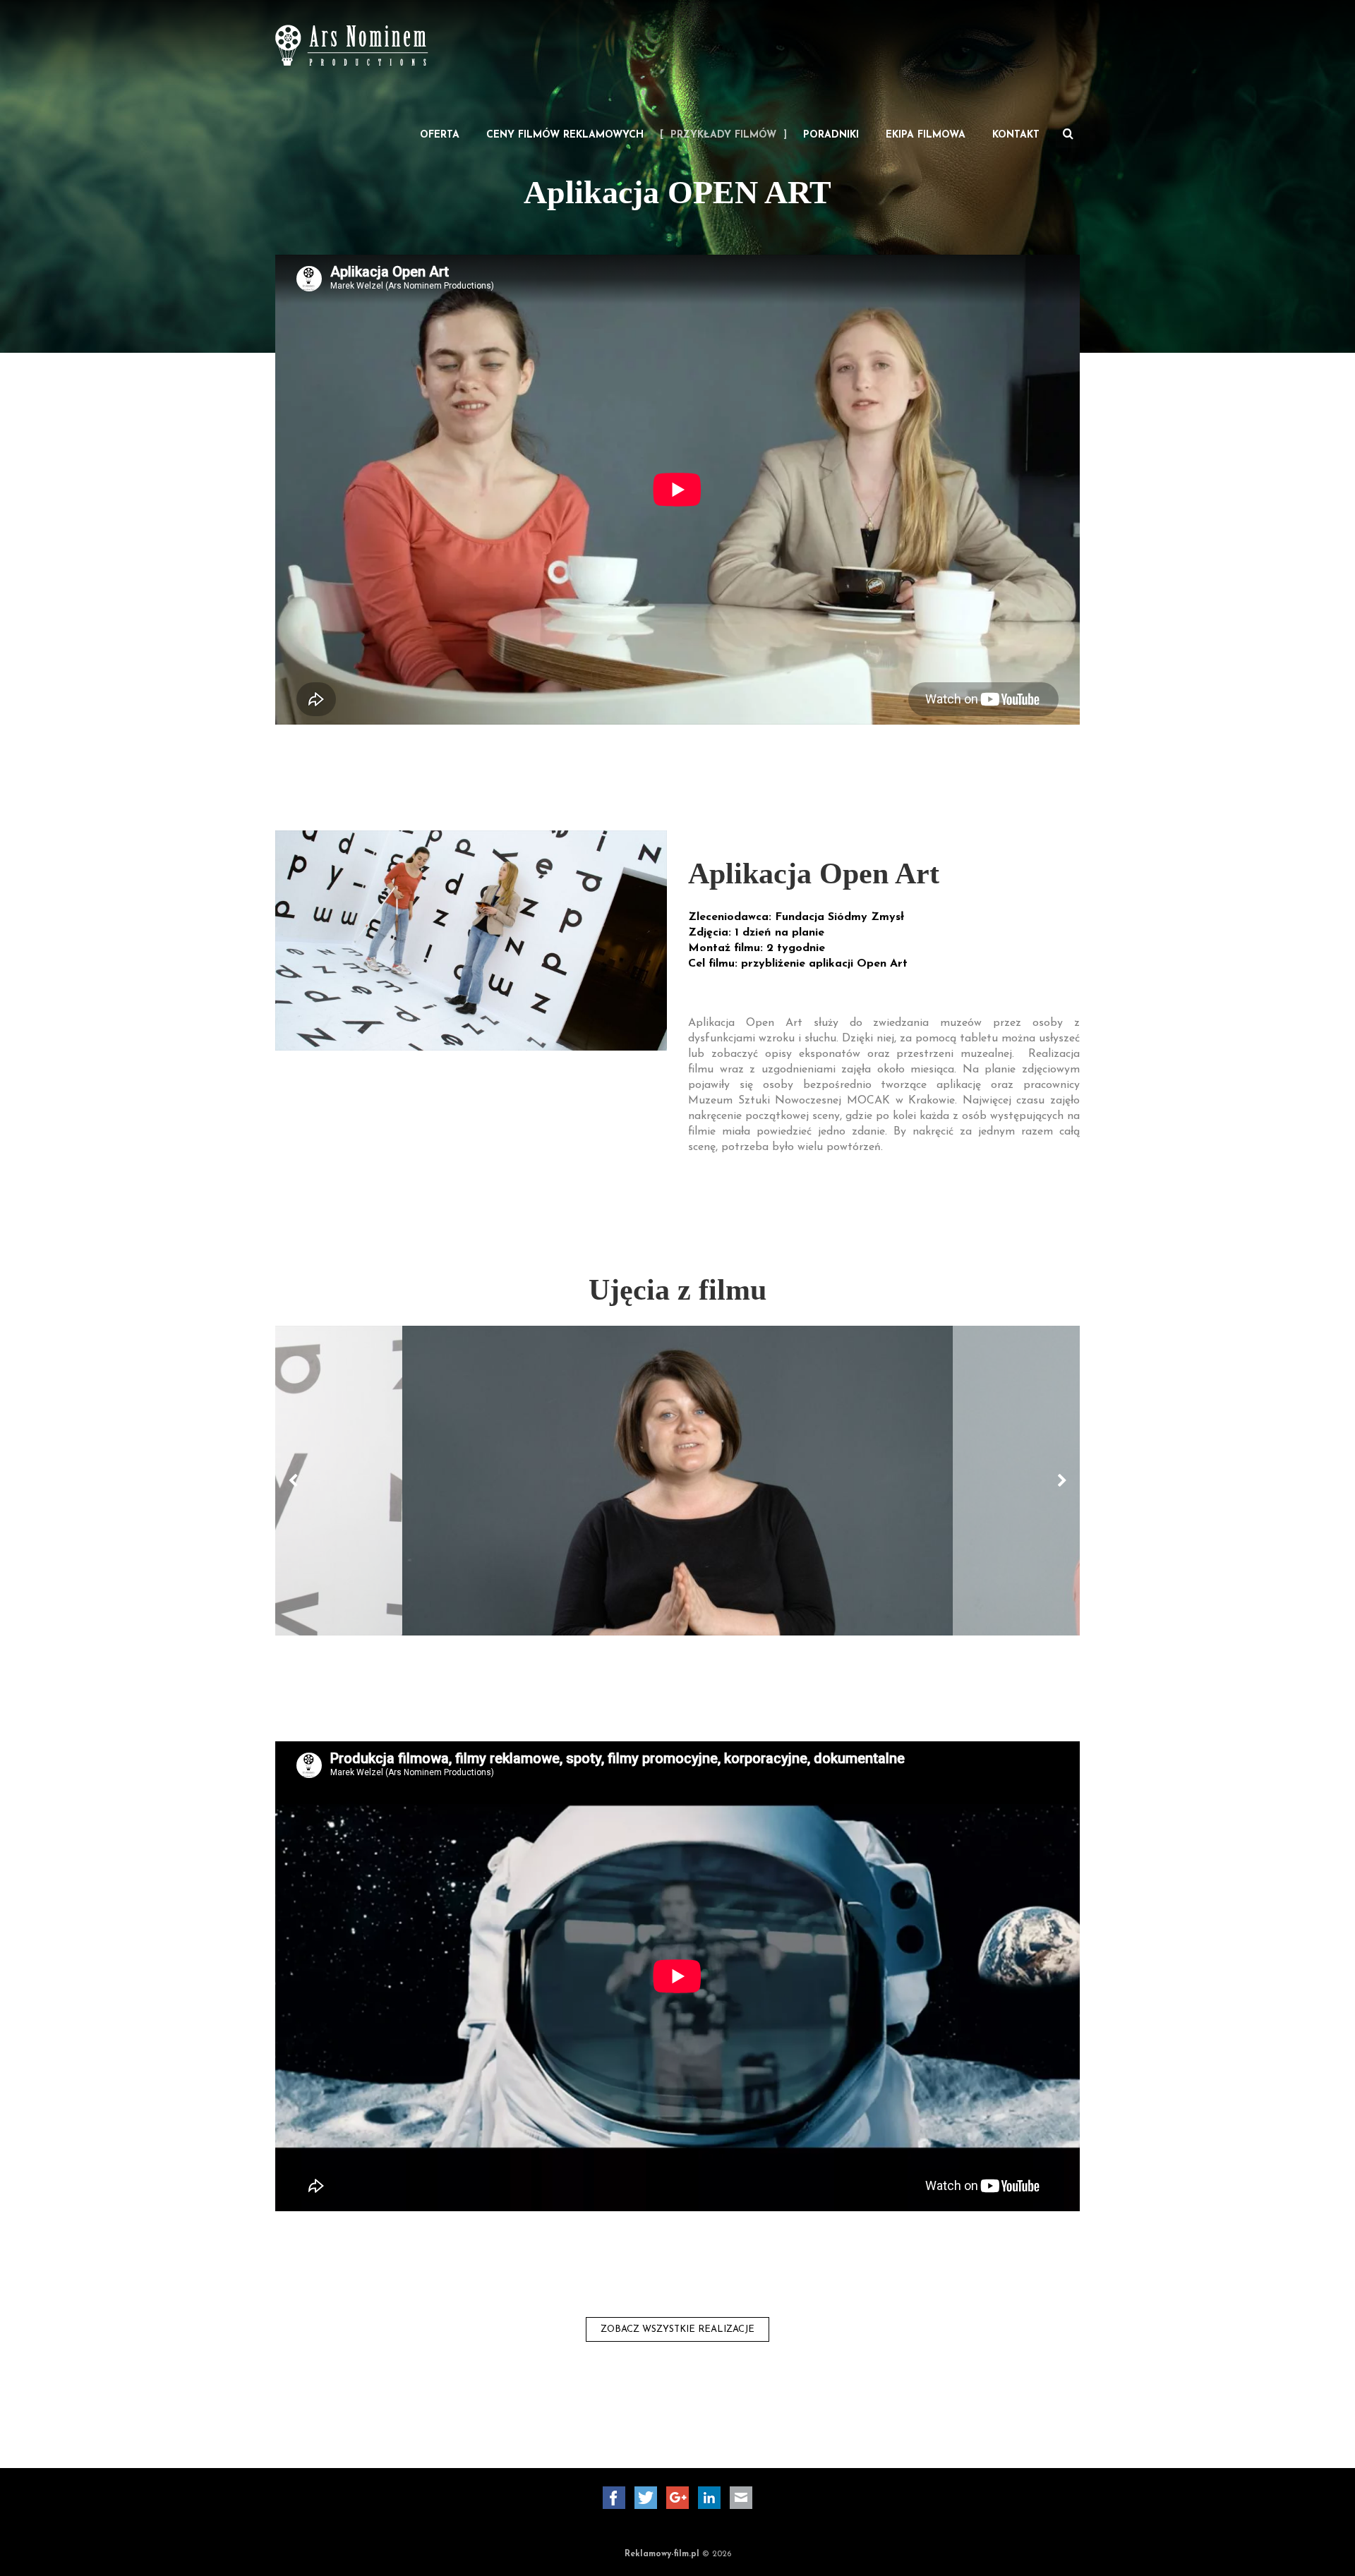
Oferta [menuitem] (440, 135)
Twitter (646, 2498)
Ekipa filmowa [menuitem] (926, 135)
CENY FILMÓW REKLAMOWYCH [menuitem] (565, 135)
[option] (677, 1481)
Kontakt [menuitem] (1016, 135)
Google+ (677, 2498)
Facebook (614, 2498)
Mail (741, 2498)
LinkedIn (709, 2498)
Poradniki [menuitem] (831, 135)
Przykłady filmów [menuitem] (723, 135)
